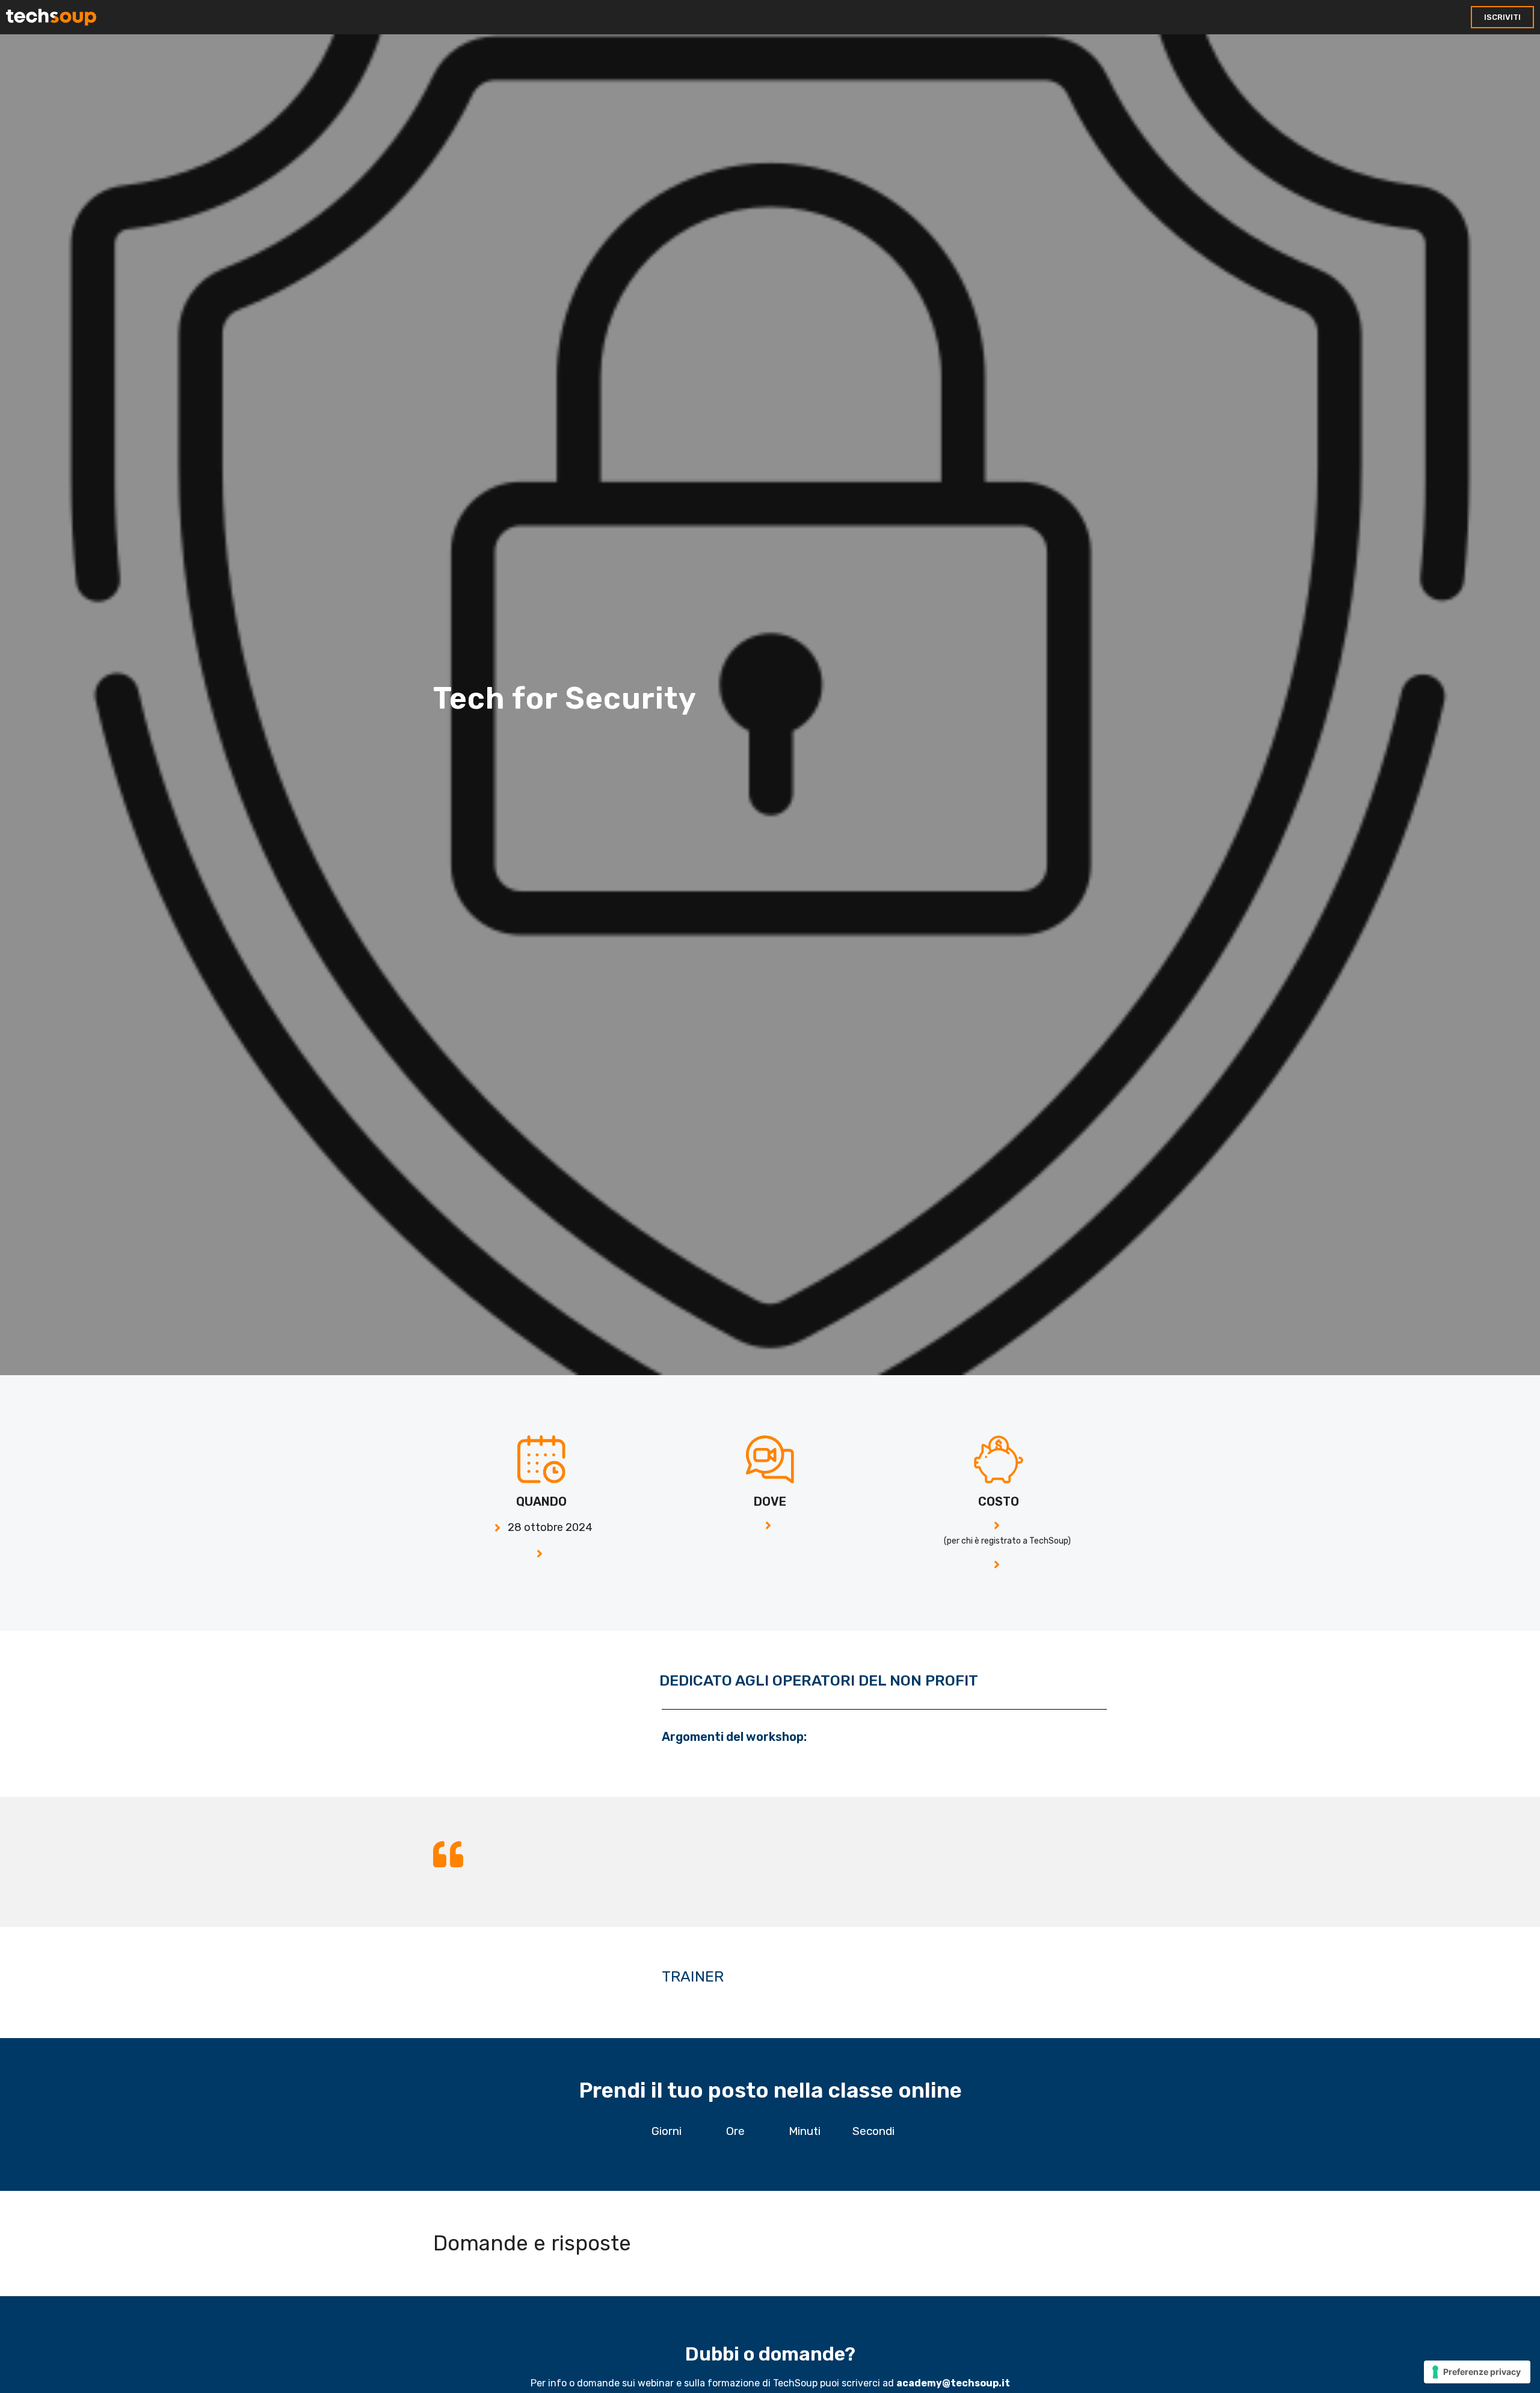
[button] (1502, 17)
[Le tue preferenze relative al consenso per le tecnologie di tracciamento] (1477, 2372)
